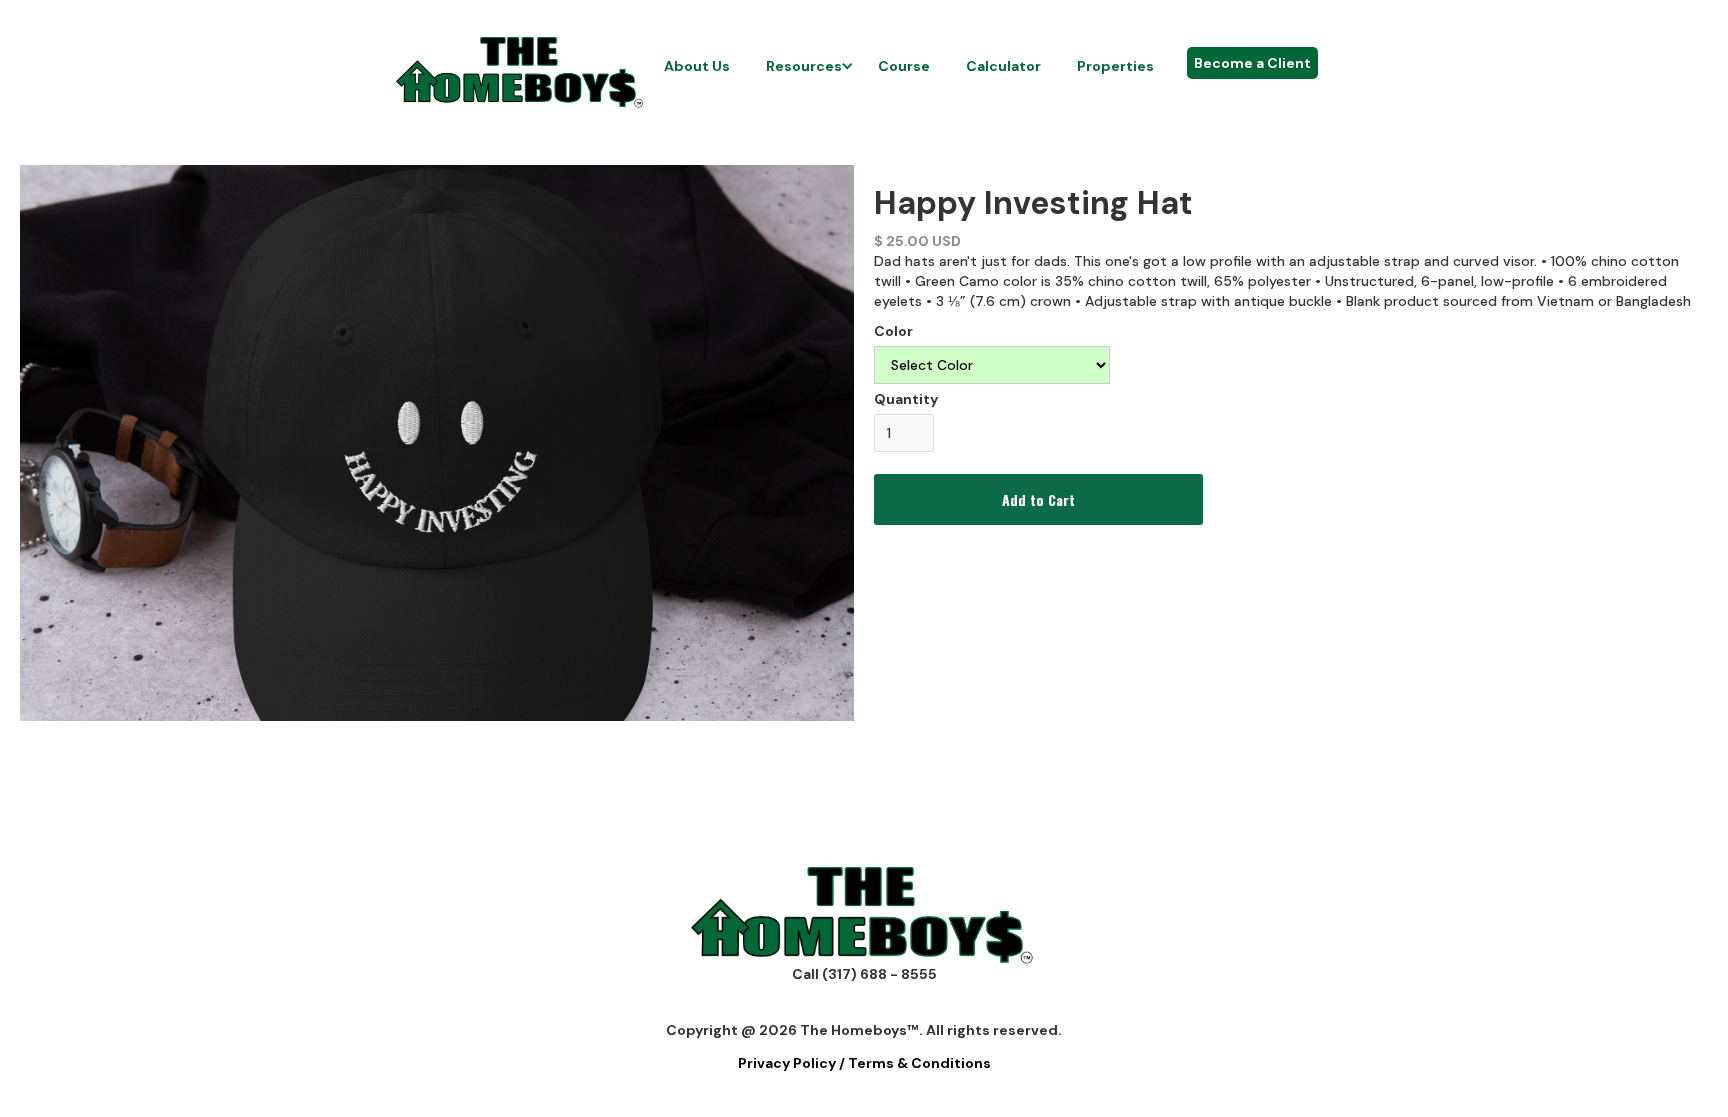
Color (893, 331)
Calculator (1003, 66)
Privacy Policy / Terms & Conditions (864, 1063)
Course (904, 66)
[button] (804, 66)
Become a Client (1252, 63)
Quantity (906, 399)
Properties (1115, 66)
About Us (697, 66)
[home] (521, 72)
